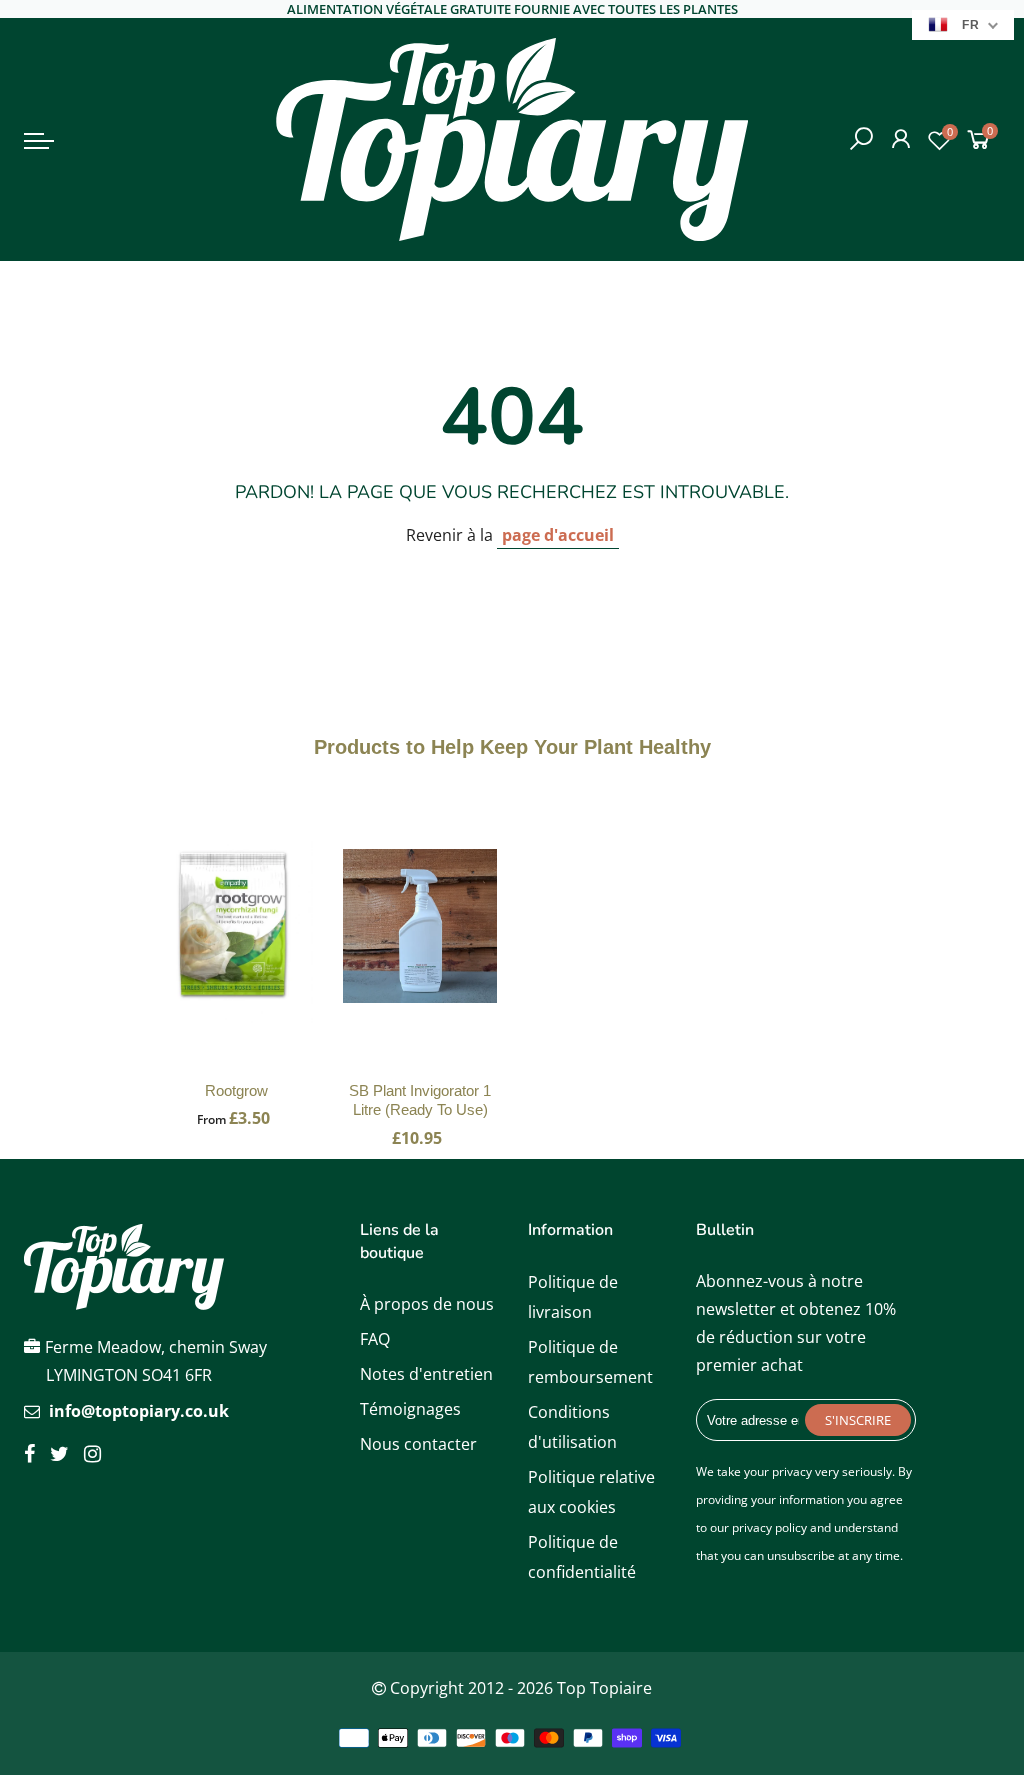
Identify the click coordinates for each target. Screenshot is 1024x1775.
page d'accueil (558, 535)
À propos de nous (427, 1304)
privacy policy (769, 1527)
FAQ (375, 1339)
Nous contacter (418, 1444)
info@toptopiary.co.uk (139, 1411)
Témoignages (410, 1409)
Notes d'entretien (426, 1374)
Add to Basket (236, 946)
